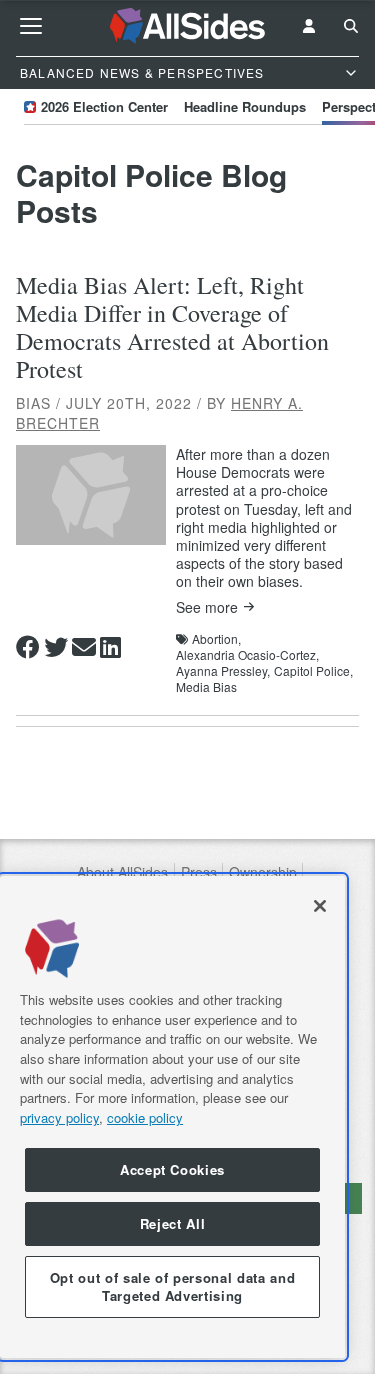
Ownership (263, 872)
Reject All (173, 1223)
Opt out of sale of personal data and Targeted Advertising (173, 1286)
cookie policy (145, 1117)
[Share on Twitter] (56, 647)
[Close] (320, 906)
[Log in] (309, 26)
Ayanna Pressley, (223, 671)
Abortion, (216, 639)
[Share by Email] (84, 647)
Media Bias (206, 687)
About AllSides (122, 872)
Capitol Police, (313, 671)
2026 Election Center (104, 106)
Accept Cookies (172, 1169)
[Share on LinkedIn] (110, 647)
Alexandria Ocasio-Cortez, (247, 655)
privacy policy (59, 1117)
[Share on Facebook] (28, 647)
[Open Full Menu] (31, 26)
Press (199, 872)
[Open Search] (351, 26)
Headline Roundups (245, 106)
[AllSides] (188, 26)
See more (207, 607)
